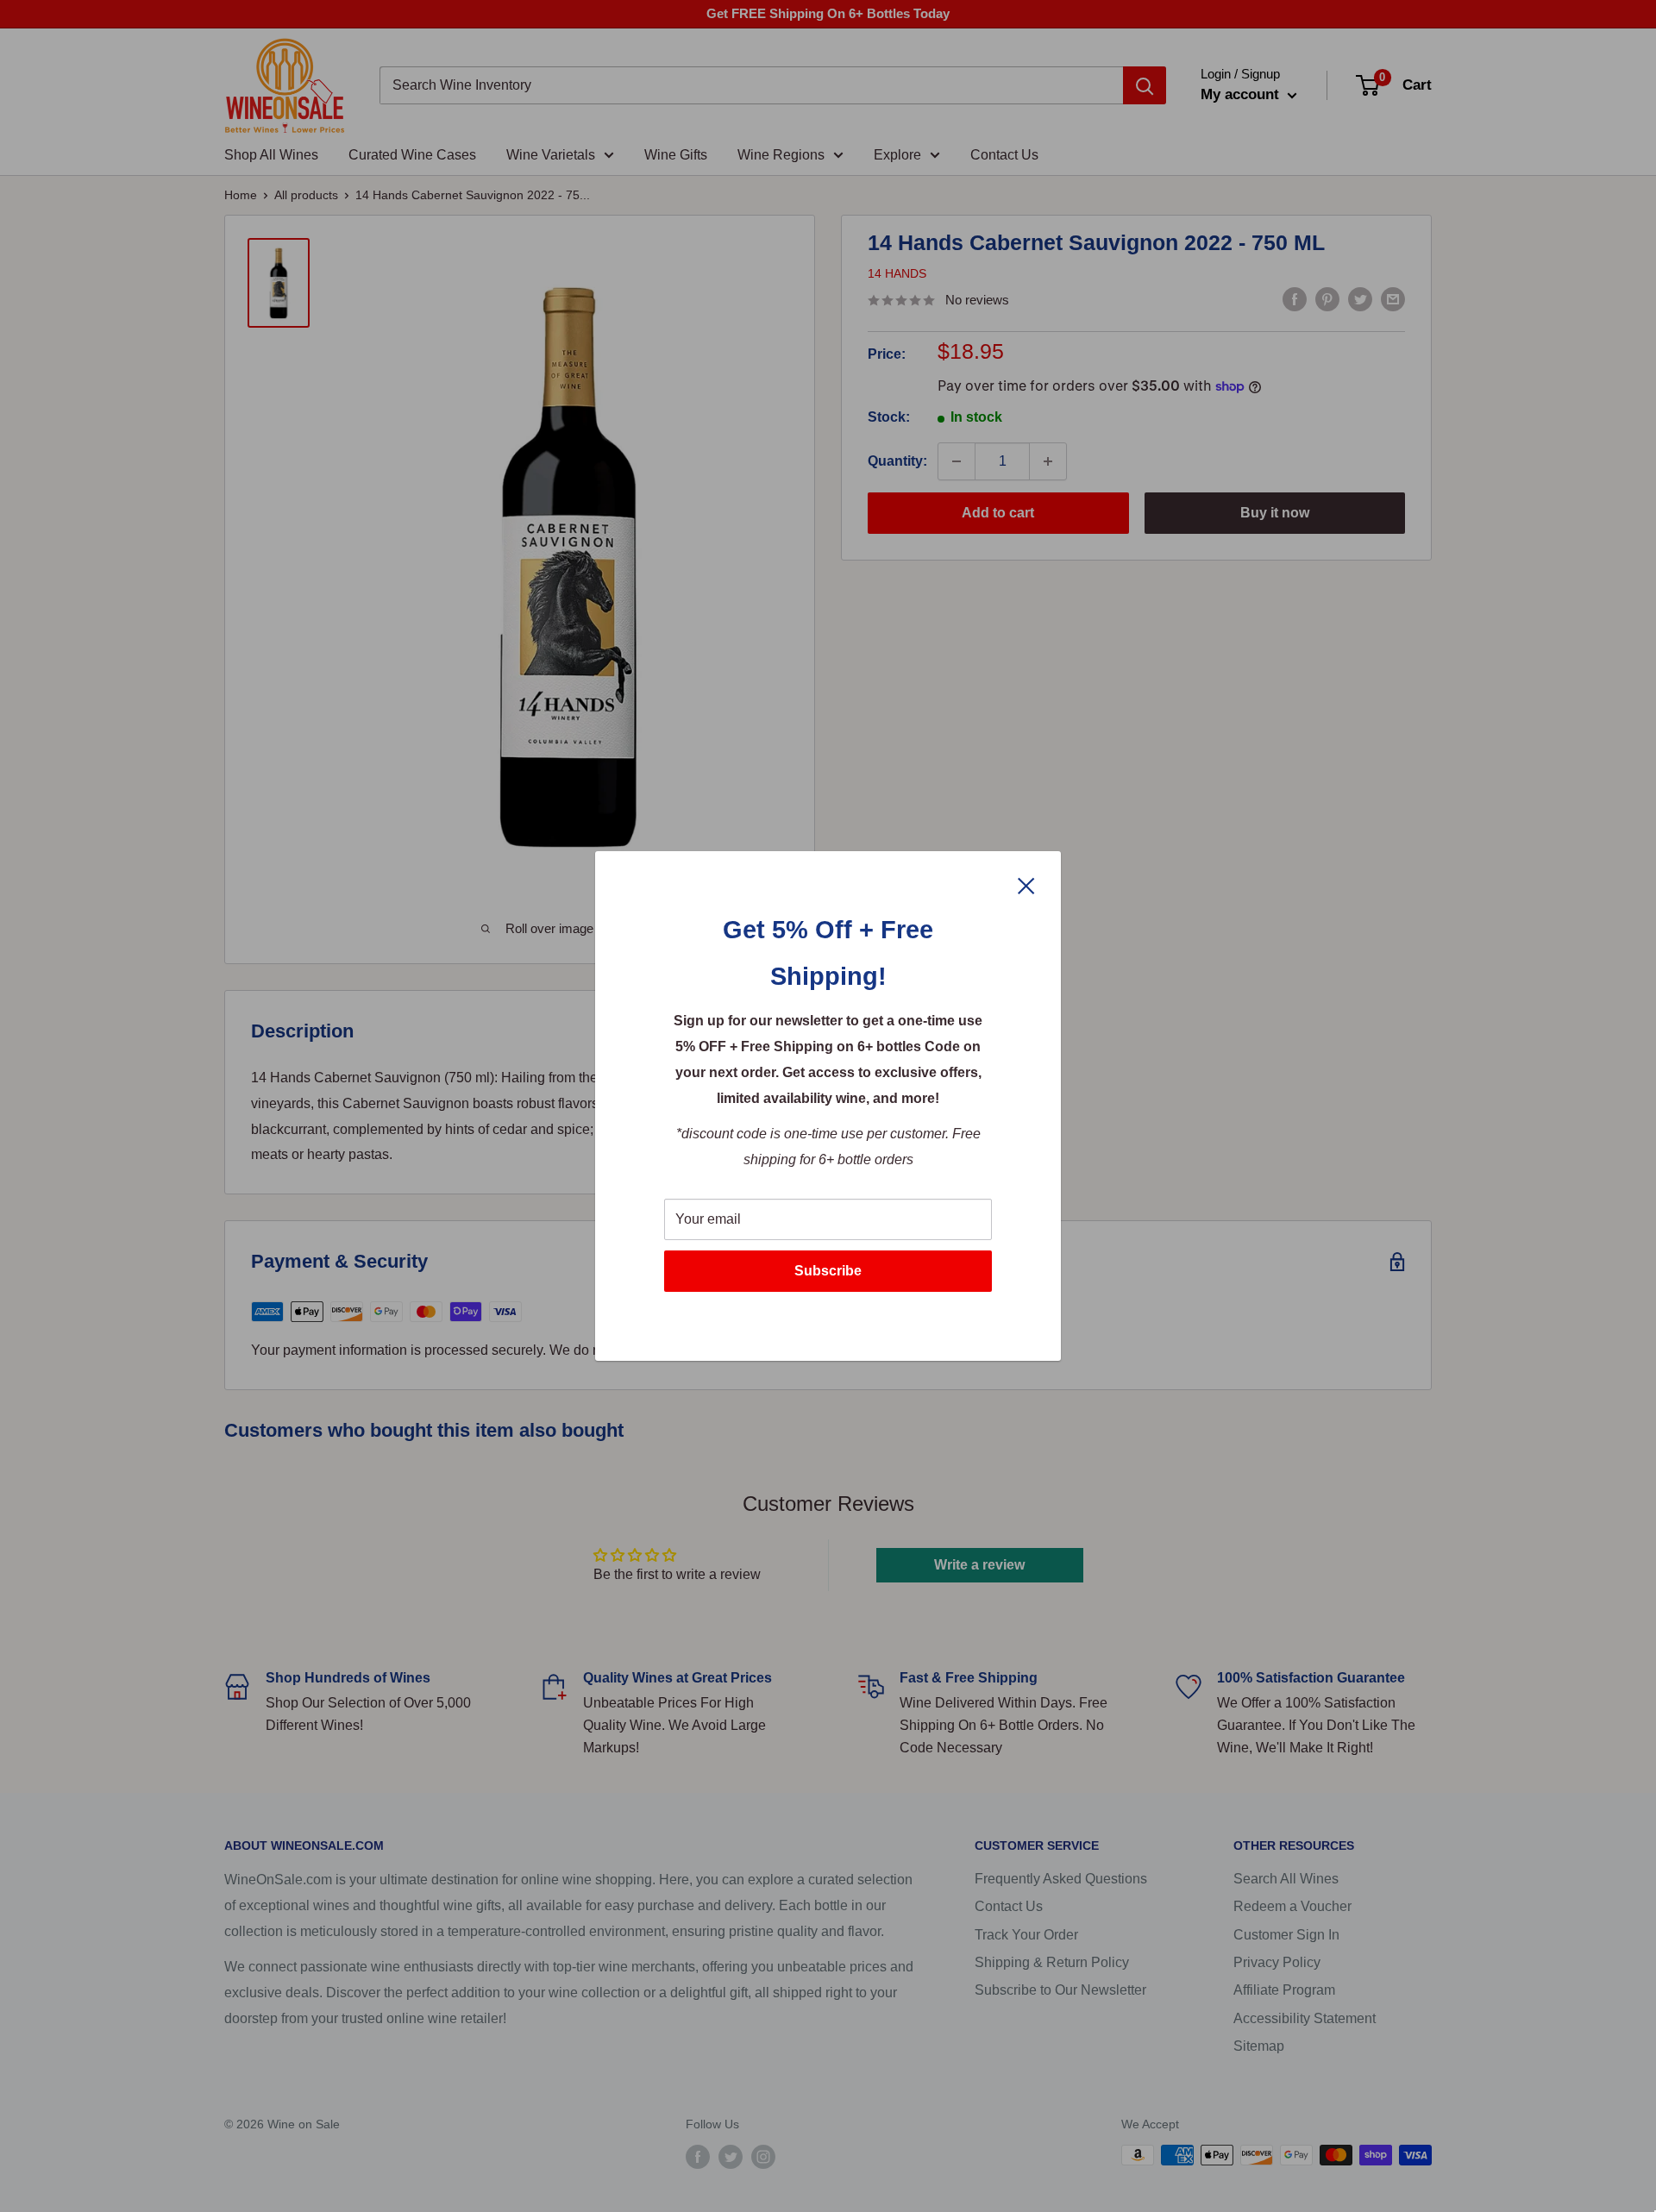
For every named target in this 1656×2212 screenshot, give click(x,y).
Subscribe (828, 1271)
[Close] (1026, 885)
